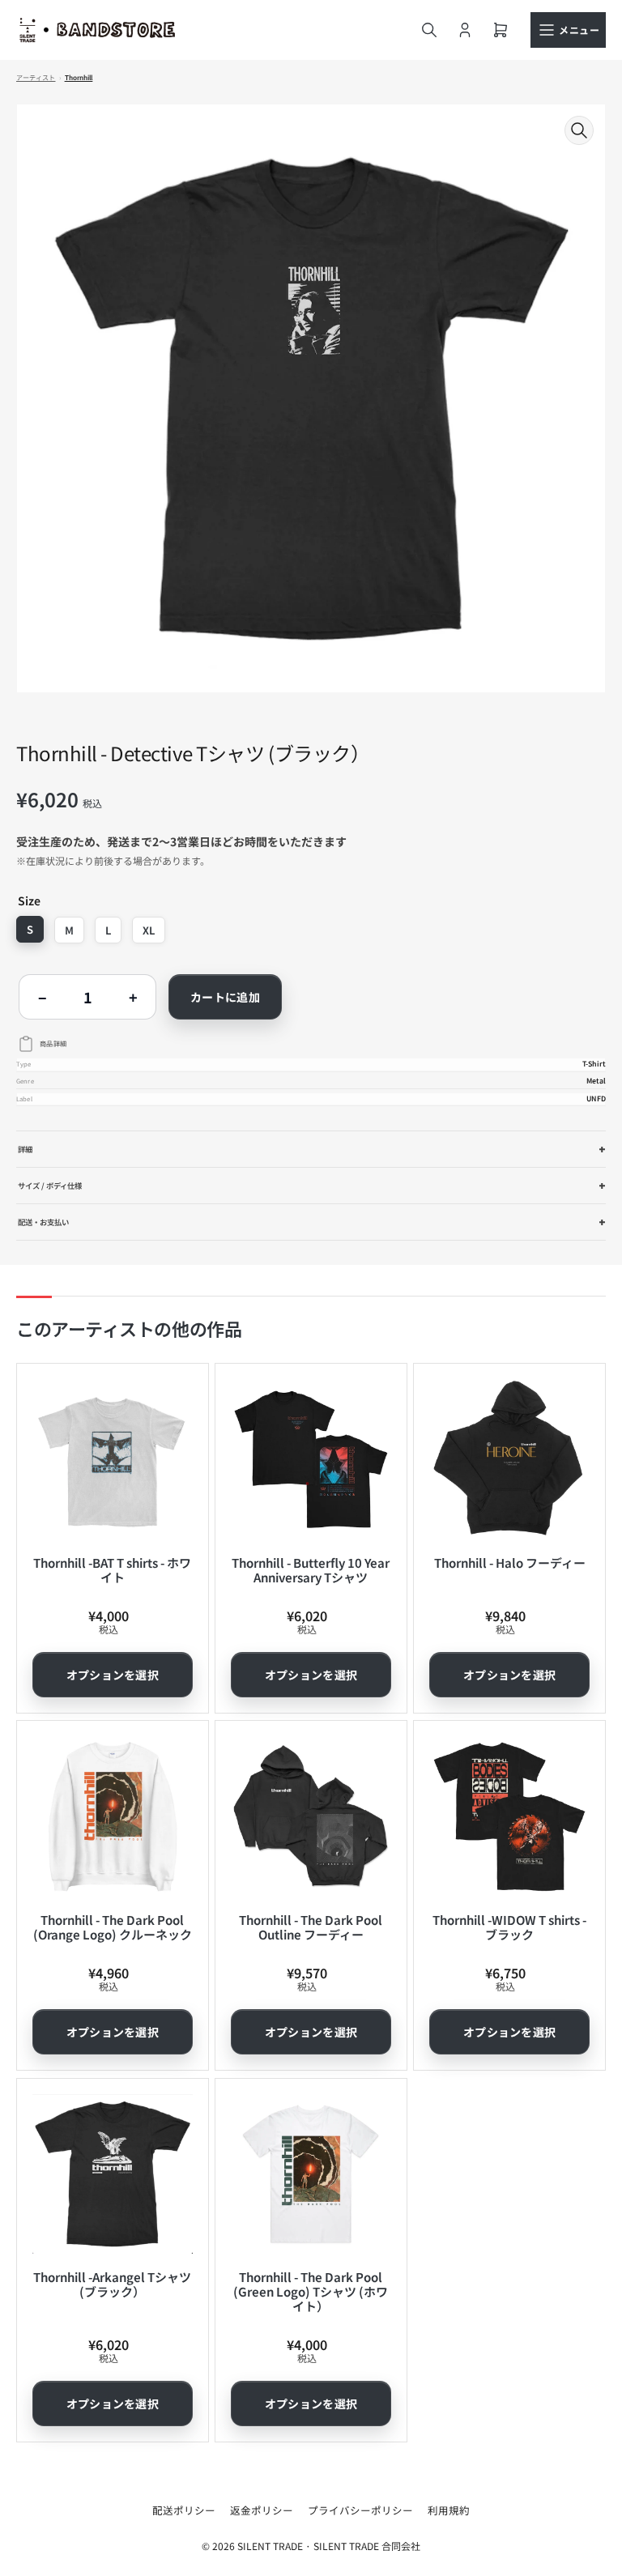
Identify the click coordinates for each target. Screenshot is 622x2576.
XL (149, 930)
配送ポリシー (184, 2510)
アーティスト (36, 78)
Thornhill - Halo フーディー (510, 1563)
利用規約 (449, 2510)
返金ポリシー (262, 2510)
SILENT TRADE (270, 2546)
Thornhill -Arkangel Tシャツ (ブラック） (112, 2284)
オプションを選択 (113, 1675)
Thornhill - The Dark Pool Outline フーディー (311, 1927)
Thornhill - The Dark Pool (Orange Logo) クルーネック (113, 1927)
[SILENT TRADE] (97, 30)
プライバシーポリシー (360, 2510)
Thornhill (79, 78)
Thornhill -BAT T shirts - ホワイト (112, 1570)
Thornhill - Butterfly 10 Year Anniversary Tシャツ (311, 1570)
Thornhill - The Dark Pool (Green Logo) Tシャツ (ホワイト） (311, 2291)
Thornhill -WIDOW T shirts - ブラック (509, 1927)
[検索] (429, 30)
